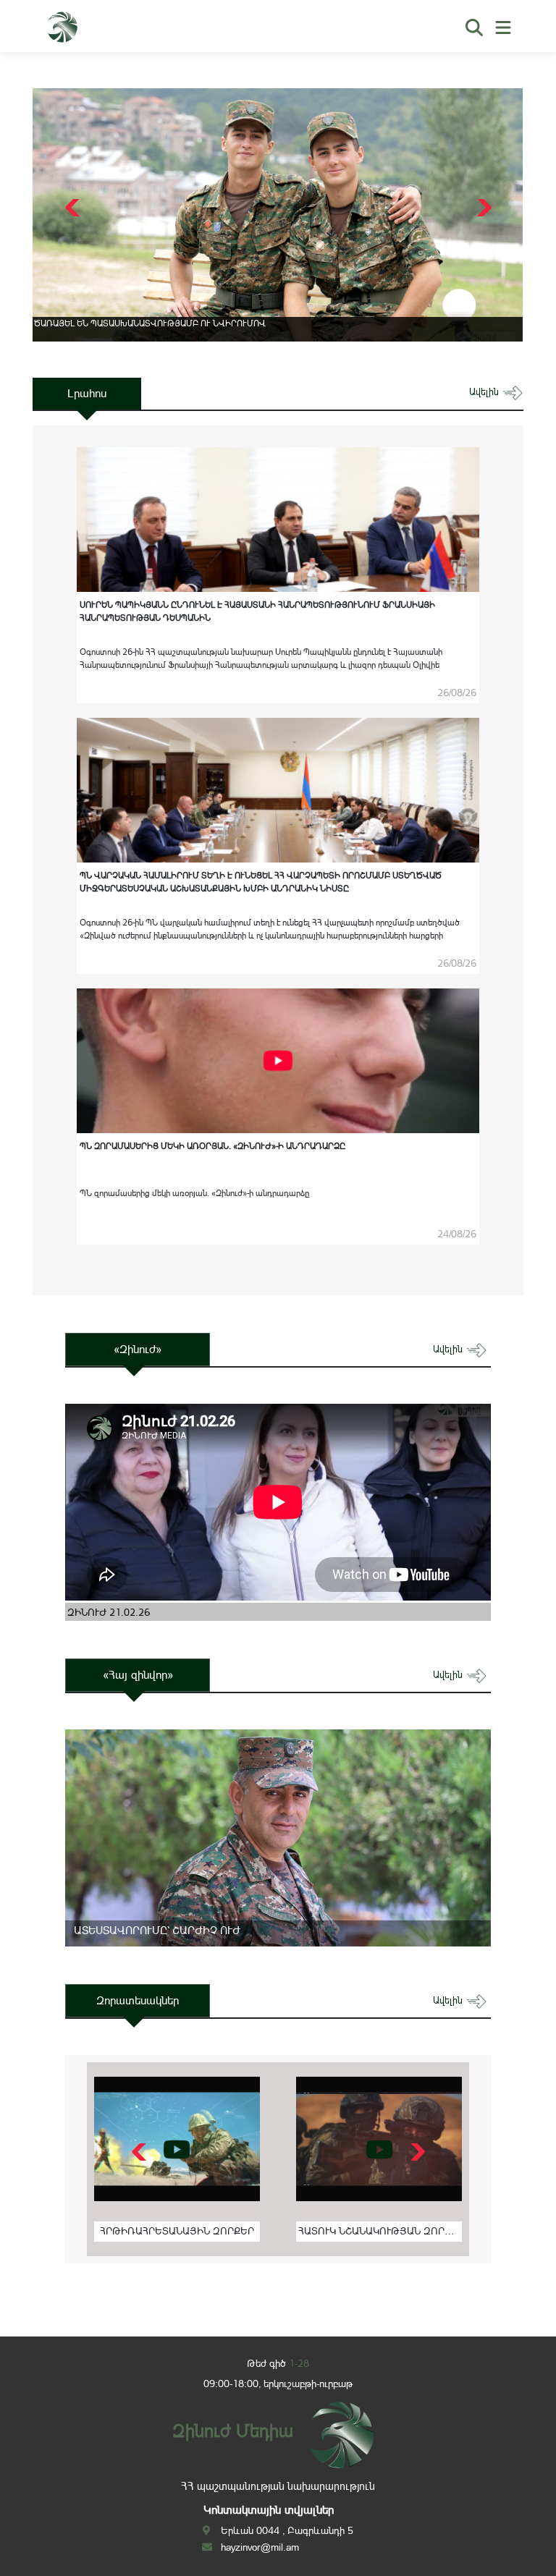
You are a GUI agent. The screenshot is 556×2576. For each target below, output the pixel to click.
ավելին (485, 392)
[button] (483, 208)
